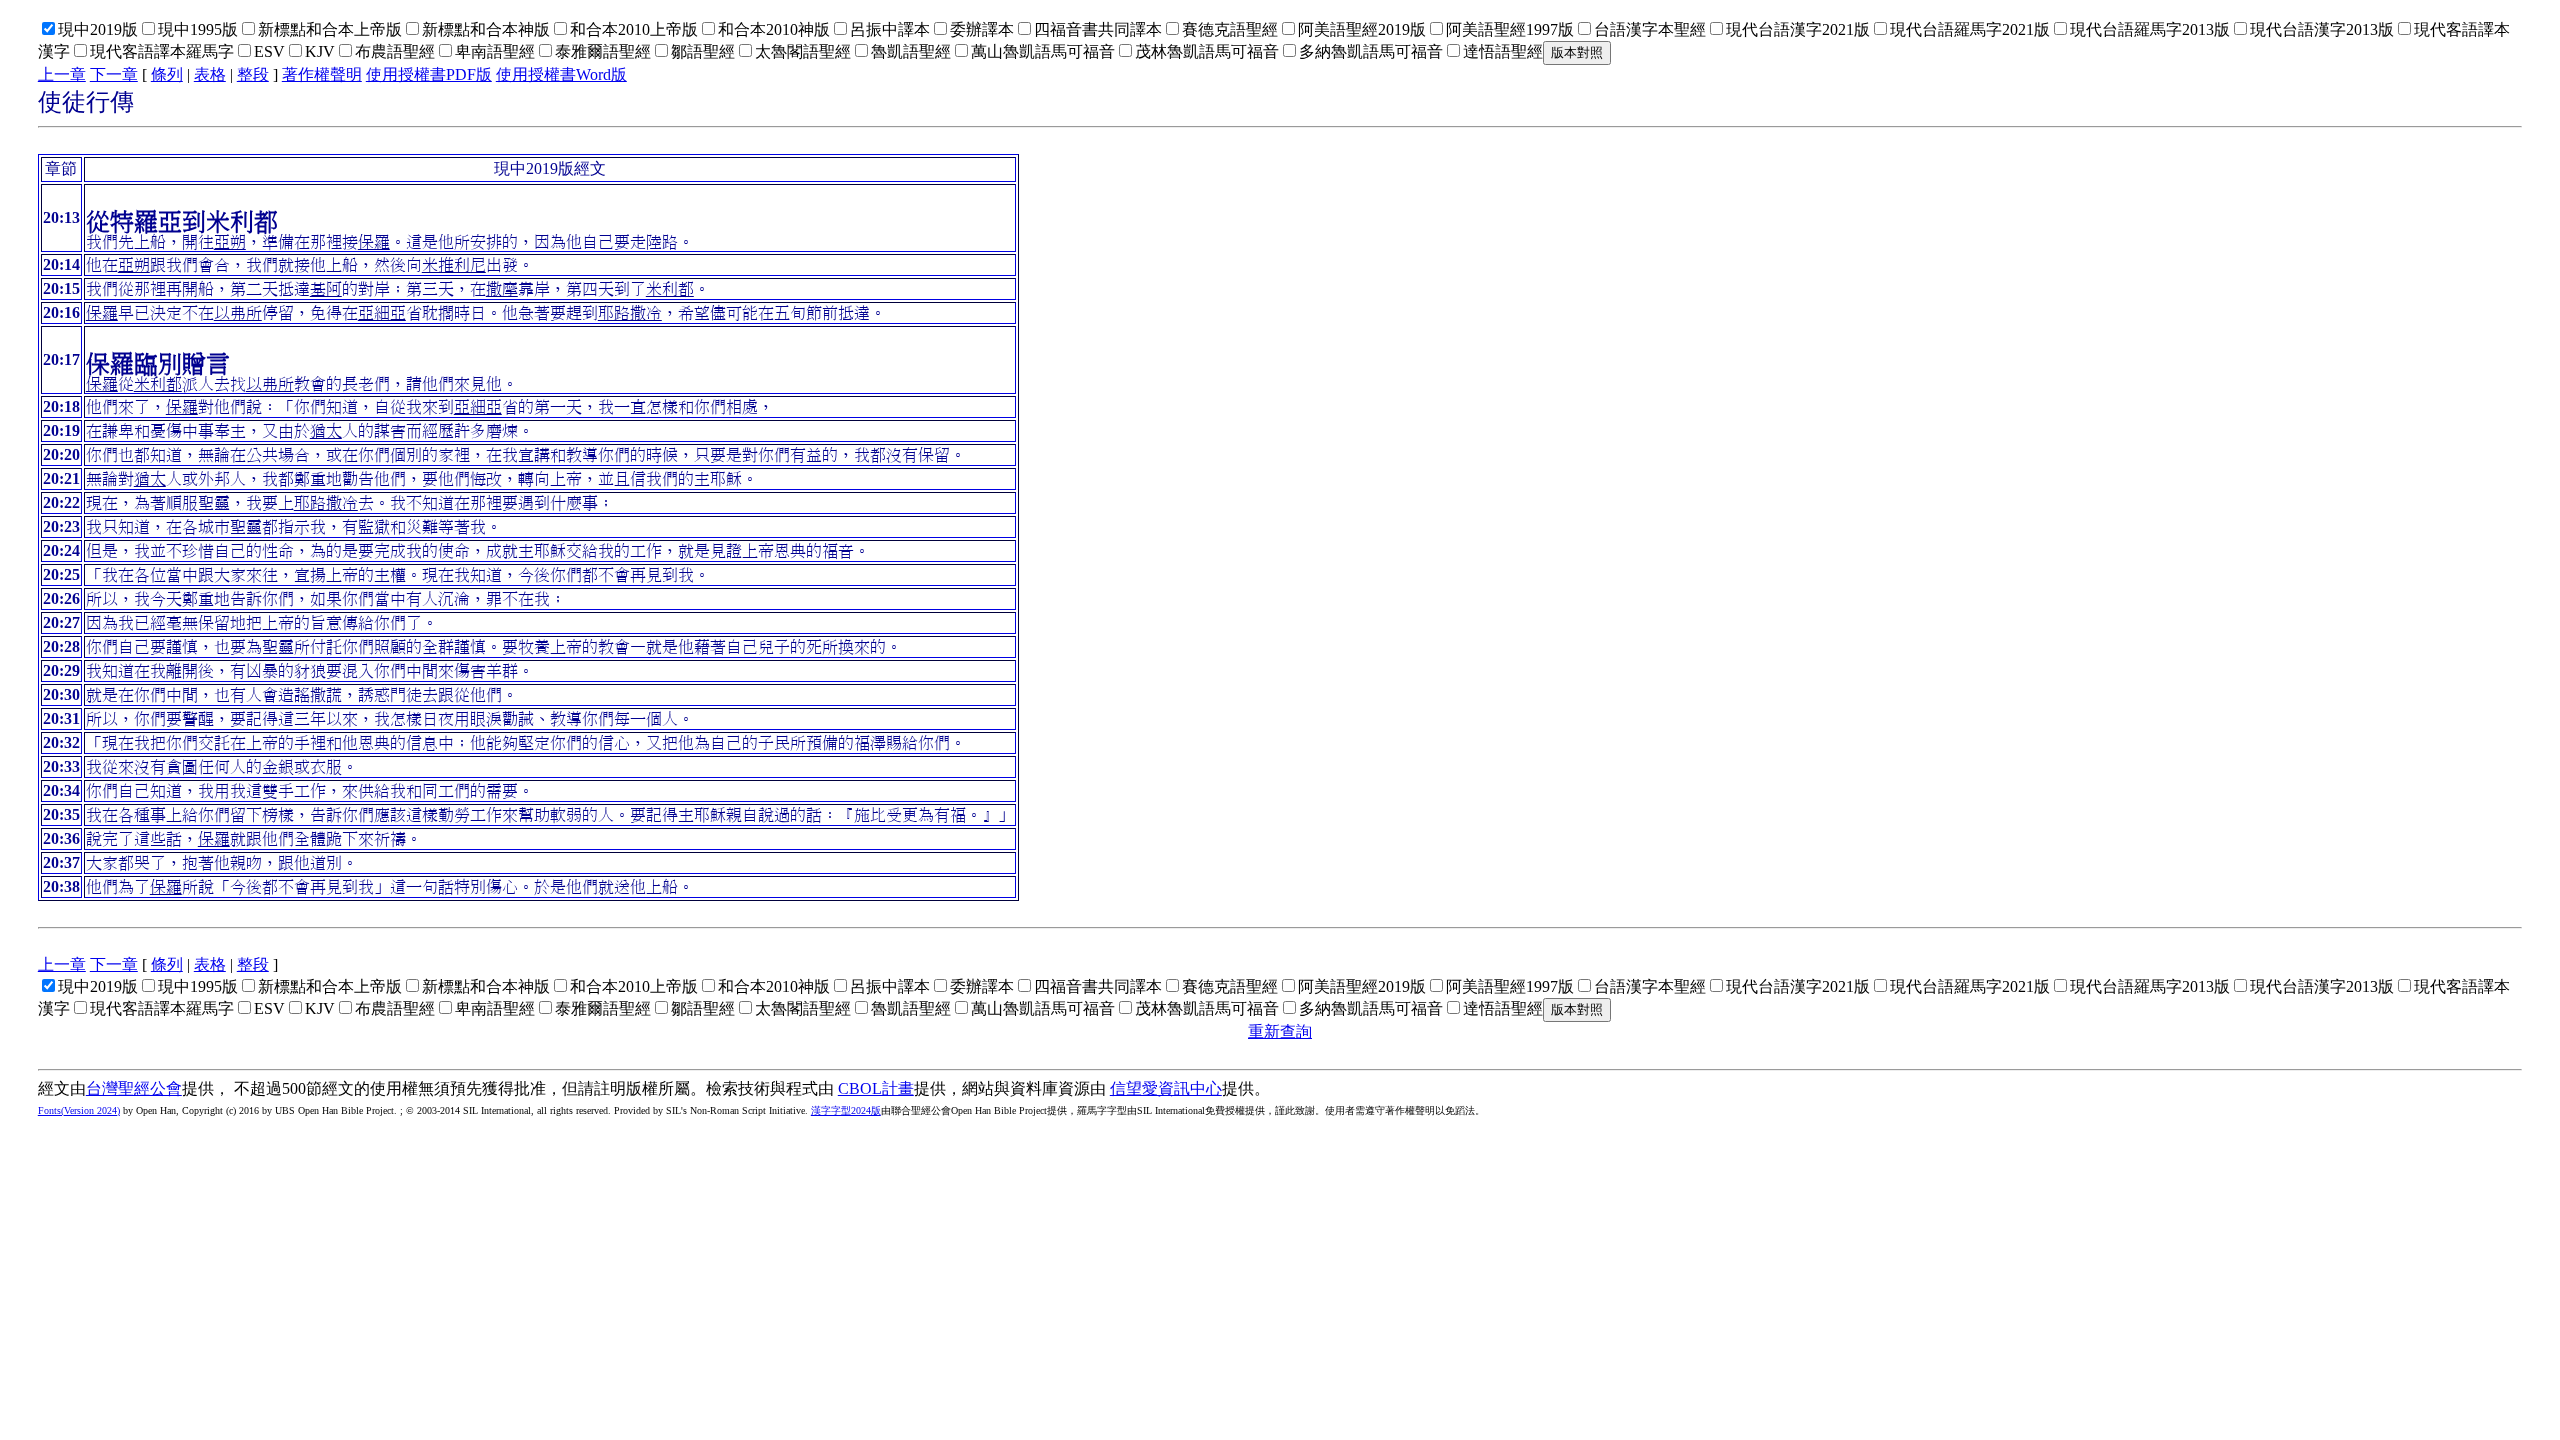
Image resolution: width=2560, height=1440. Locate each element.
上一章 (62, 74)
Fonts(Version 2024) (79, 1110)
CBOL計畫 (876, 1088)
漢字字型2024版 (846, 1110)
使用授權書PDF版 (429, 74)
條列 (167, 74)
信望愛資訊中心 (1166, 1088)
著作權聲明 (322, 74)
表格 (210, 74)
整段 (253, 74)
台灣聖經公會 (134, 1088)
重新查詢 (1280, 1031)
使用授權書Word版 (561, 74)
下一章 (114, 74)
